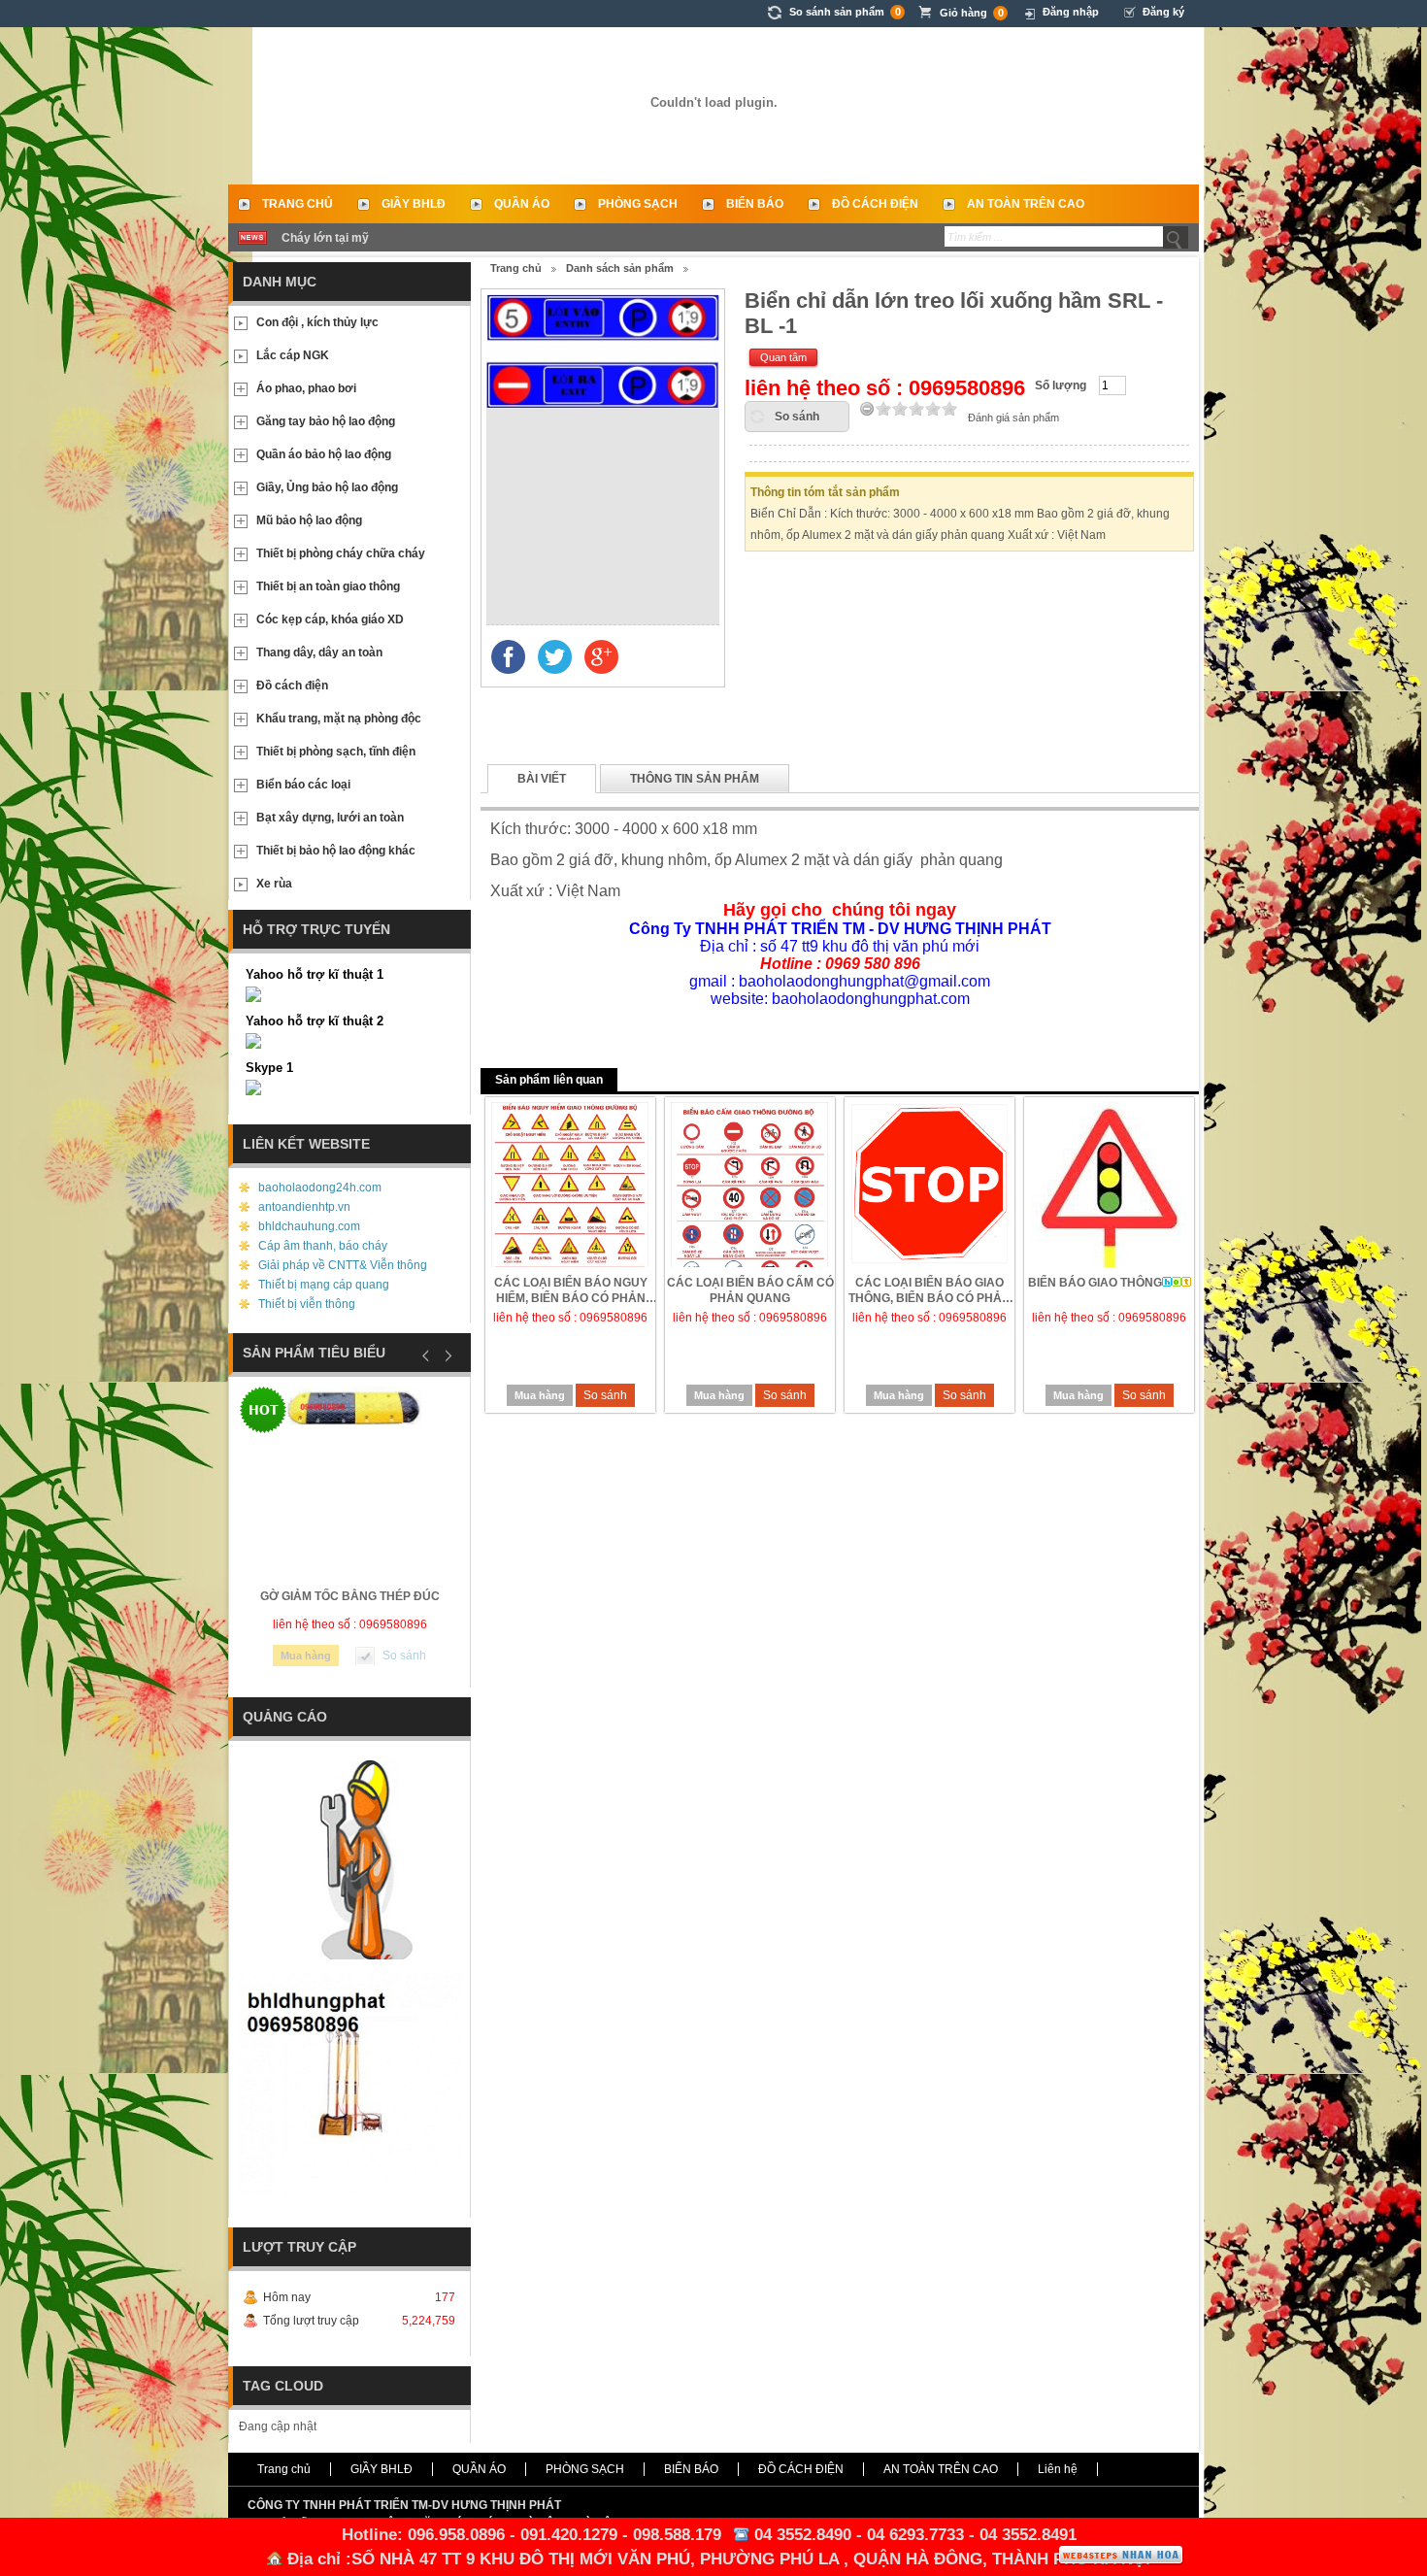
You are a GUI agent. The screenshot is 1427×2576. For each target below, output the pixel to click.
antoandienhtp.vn (304, 1207)
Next (446, 1355)
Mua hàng (540, 1395)
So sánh (797, 417)
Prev (426, 1355)
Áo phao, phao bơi (306, 388)
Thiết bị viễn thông (307, 1304)
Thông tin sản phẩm (695, 779)
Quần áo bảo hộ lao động (324, 454)
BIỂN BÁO (755, 204)
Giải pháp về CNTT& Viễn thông (343, 1265)
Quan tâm (783, 357)
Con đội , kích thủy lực (317, 322)
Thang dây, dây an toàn (319, 652)
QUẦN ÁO (522, 204)
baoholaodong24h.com (320, 1188)
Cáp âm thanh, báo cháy (323, 1246)
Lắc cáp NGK (293, 355)
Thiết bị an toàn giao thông (328, 586)
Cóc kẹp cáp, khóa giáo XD (330, 619)
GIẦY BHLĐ (414, 204)
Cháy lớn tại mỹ (325, 238)
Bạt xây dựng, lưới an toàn (330, 818)
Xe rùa (274, 884)
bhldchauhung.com (309, 1226)
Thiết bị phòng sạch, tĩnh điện (336, 752)
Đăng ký (1163, 12)
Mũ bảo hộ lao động (309, 520)
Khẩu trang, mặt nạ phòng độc (339, 719)
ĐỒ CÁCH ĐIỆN (875, 204)
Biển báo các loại (303, 785)
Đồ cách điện (292, 686)
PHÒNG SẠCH (638, 204)
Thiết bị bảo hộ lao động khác (336, 851)
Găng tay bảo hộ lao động (326, 421)
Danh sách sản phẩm (620, 268)
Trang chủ (298, 204)
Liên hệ (1058, 2469)
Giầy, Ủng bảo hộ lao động (327, 487)
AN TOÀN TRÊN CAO (1026, 204)
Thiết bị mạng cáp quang (324, 1285)
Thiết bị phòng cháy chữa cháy (341, 553)
